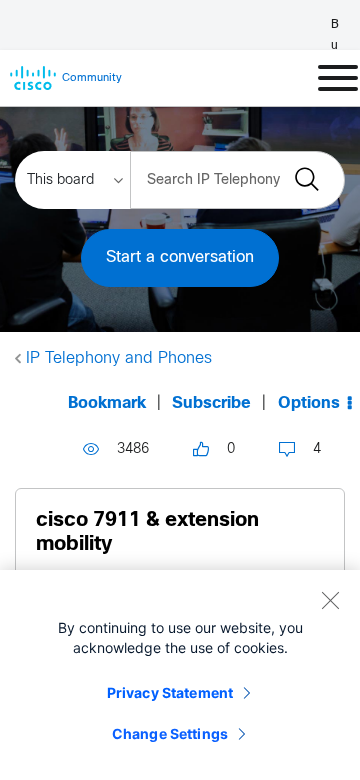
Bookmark (107, 403)
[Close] (330, 600)
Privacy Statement (170, 692)
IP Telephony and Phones (119, 358)
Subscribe (211, 403)
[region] (180, 675)
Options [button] (309, 403)
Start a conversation (180, 257)
